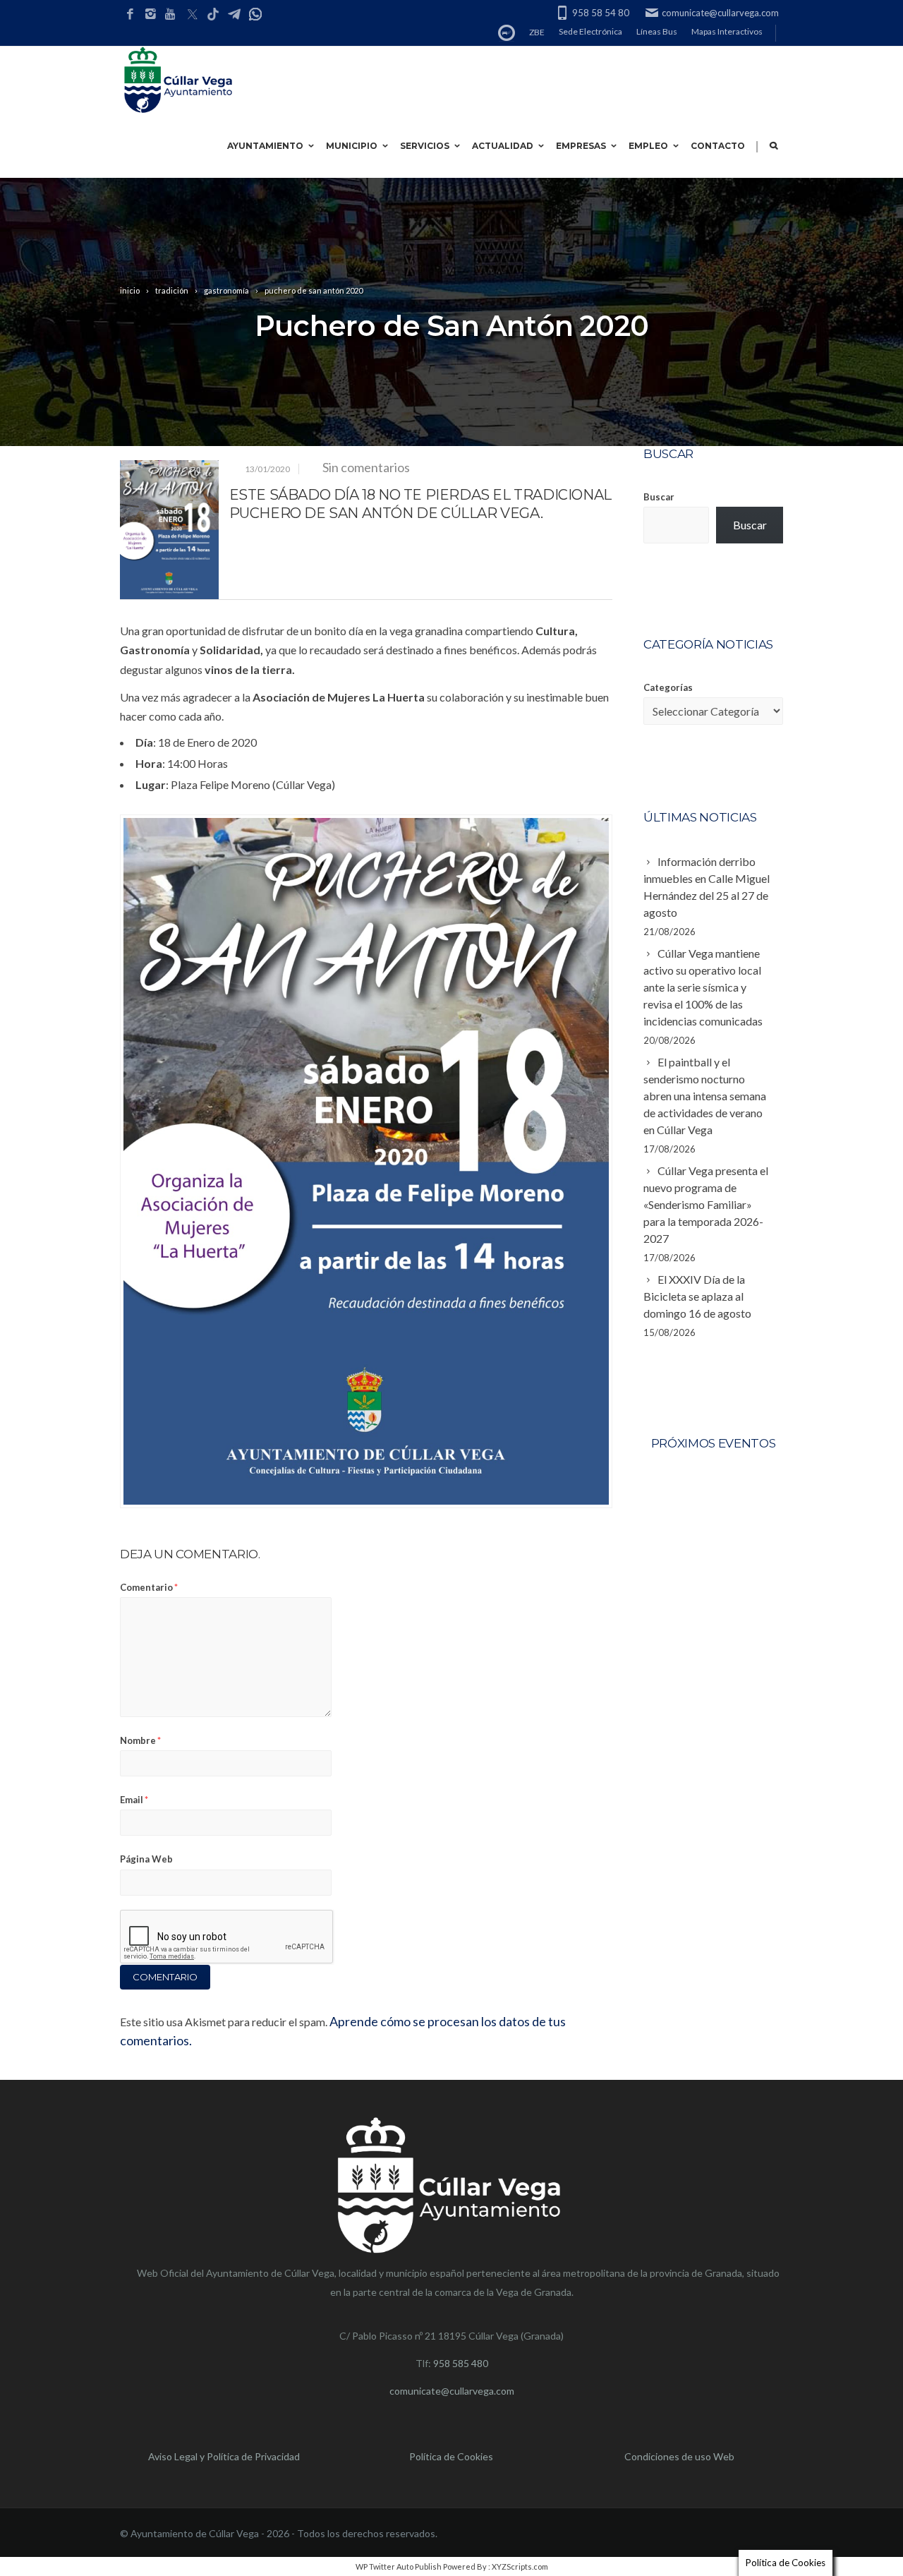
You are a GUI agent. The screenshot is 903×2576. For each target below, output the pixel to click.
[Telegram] (234, 15)
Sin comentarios (366, 467)
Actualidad (503, 146)
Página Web (146, 1859)
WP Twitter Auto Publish (399, 2566)
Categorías (668, 687)
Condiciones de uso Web (679, 2456)
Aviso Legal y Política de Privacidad (224, 2456)
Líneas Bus (657, 31)
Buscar (659, 497)
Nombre (140, 1740)
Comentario (149, 1587)
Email (134, 1800)
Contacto (718, 146)
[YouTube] (171, 14)
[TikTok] (213, 15)
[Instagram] (151, 14)
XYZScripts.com (520, 2566)
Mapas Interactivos (727, 31)
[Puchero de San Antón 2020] (169, 530)
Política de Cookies (451, 2456)
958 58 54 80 (601, 13)
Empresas (581, 146)
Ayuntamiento (265, 146)
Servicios (425, 146)
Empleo (648, 146)
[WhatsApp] (255, 15)
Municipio (352, 146)
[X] (192, 15)
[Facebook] (130, 14)
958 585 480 (461, 2363)
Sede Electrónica (590, 31)
